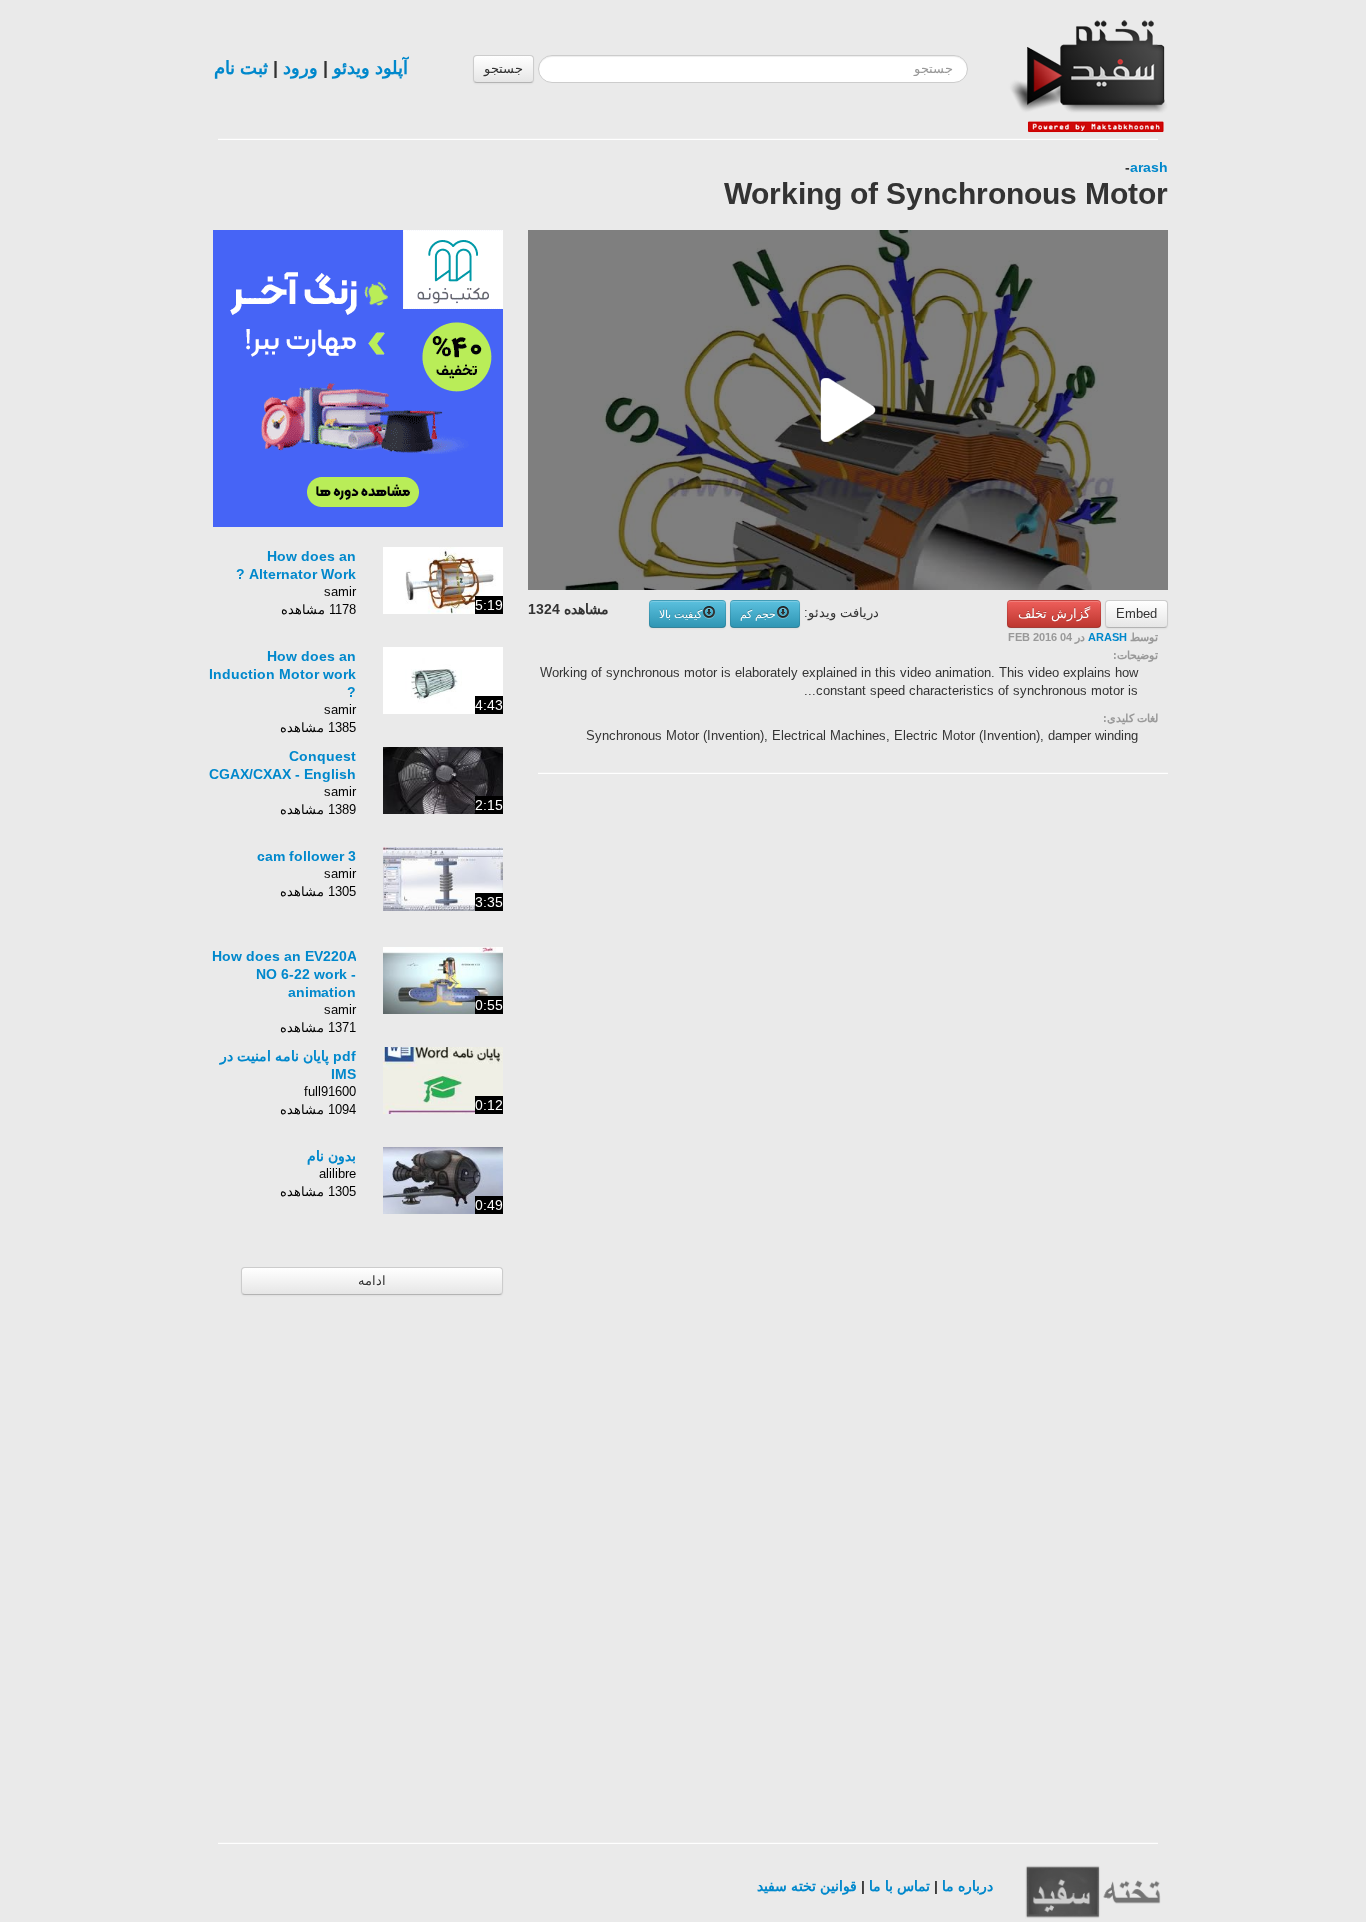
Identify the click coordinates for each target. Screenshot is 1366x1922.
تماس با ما (899, 1886)
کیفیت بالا (680, 614)
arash (1149, 167)
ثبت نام (241, 68)
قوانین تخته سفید (807, 1886)
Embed (1136, 613)
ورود (300, 68)
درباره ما (967, 1886)
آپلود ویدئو (370, 68)
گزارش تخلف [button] (1054, 613)
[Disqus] (1018, 1042)
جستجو (503, 68)
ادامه (372, 1280)
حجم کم (758, 614)
